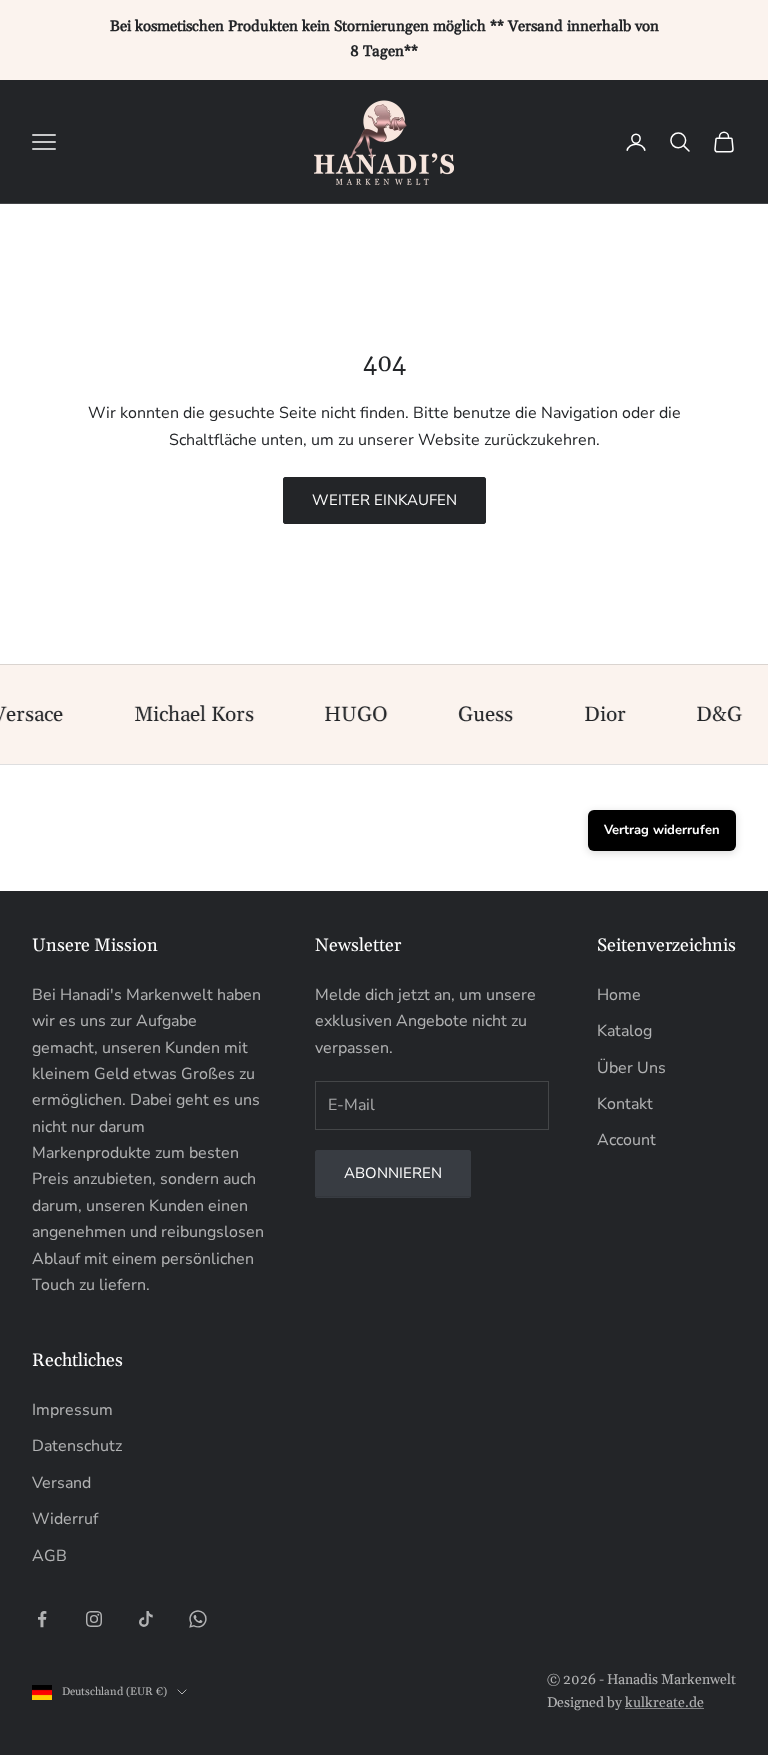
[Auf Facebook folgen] (42, 1619)
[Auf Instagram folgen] (94, 1619)
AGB (49, 1556)
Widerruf (65, 1519)
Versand (61, 1483)
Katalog (624, 1031)
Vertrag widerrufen (662, 830)
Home (619, 995)
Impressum (72, 1410)
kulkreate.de (664, 1703)
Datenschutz (77, 1446)
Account (626, 1140)
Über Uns (631, 1068)
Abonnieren (393, 1173)
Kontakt (625, 1104)
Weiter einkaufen (384, 500)
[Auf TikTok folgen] (146, 1619)
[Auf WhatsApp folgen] (198, 1619)
